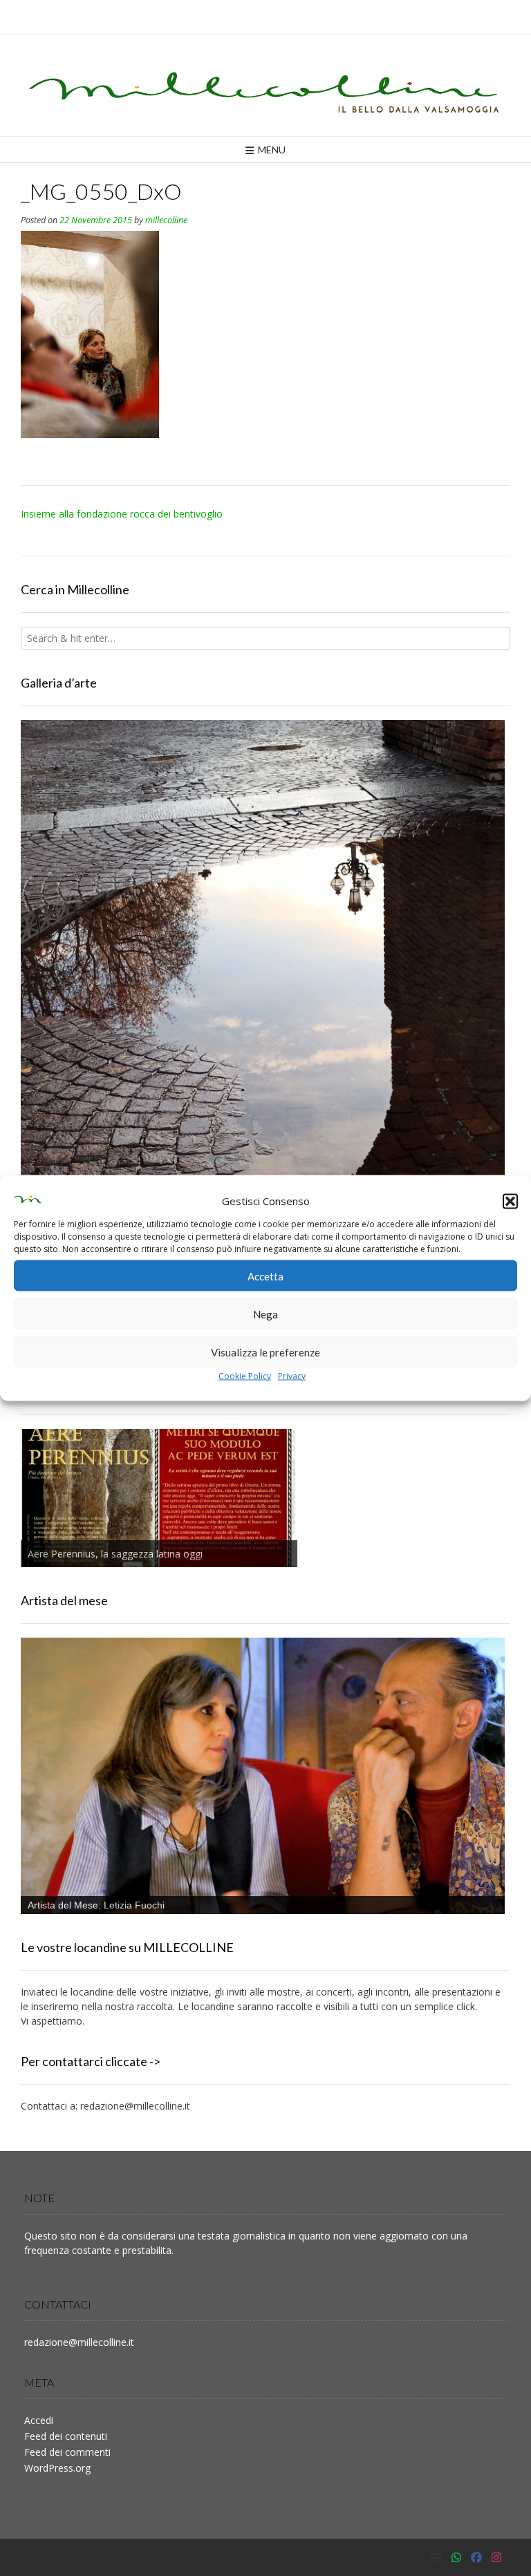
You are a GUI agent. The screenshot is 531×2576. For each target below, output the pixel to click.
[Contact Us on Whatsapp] (456, 2557)
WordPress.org (57, 2468)
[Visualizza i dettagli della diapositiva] (263, 1039)
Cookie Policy (245, 1376)
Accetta (265, 1276)
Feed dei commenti (67, 2452)
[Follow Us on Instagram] (496, 2557)
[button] (510, 1201)
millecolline (166, 220)
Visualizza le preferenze (265, 1352)
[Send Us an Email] (436, 2557)
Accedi (39, 2420)
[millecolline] (265, 85)
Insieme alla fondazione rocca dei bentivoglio (122, 514)
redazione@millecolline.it (135, 2106)
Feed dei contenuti (66, 2436)
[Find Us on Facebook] (476, 2557)
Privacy (292, 1376)
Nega (265, 1314)
